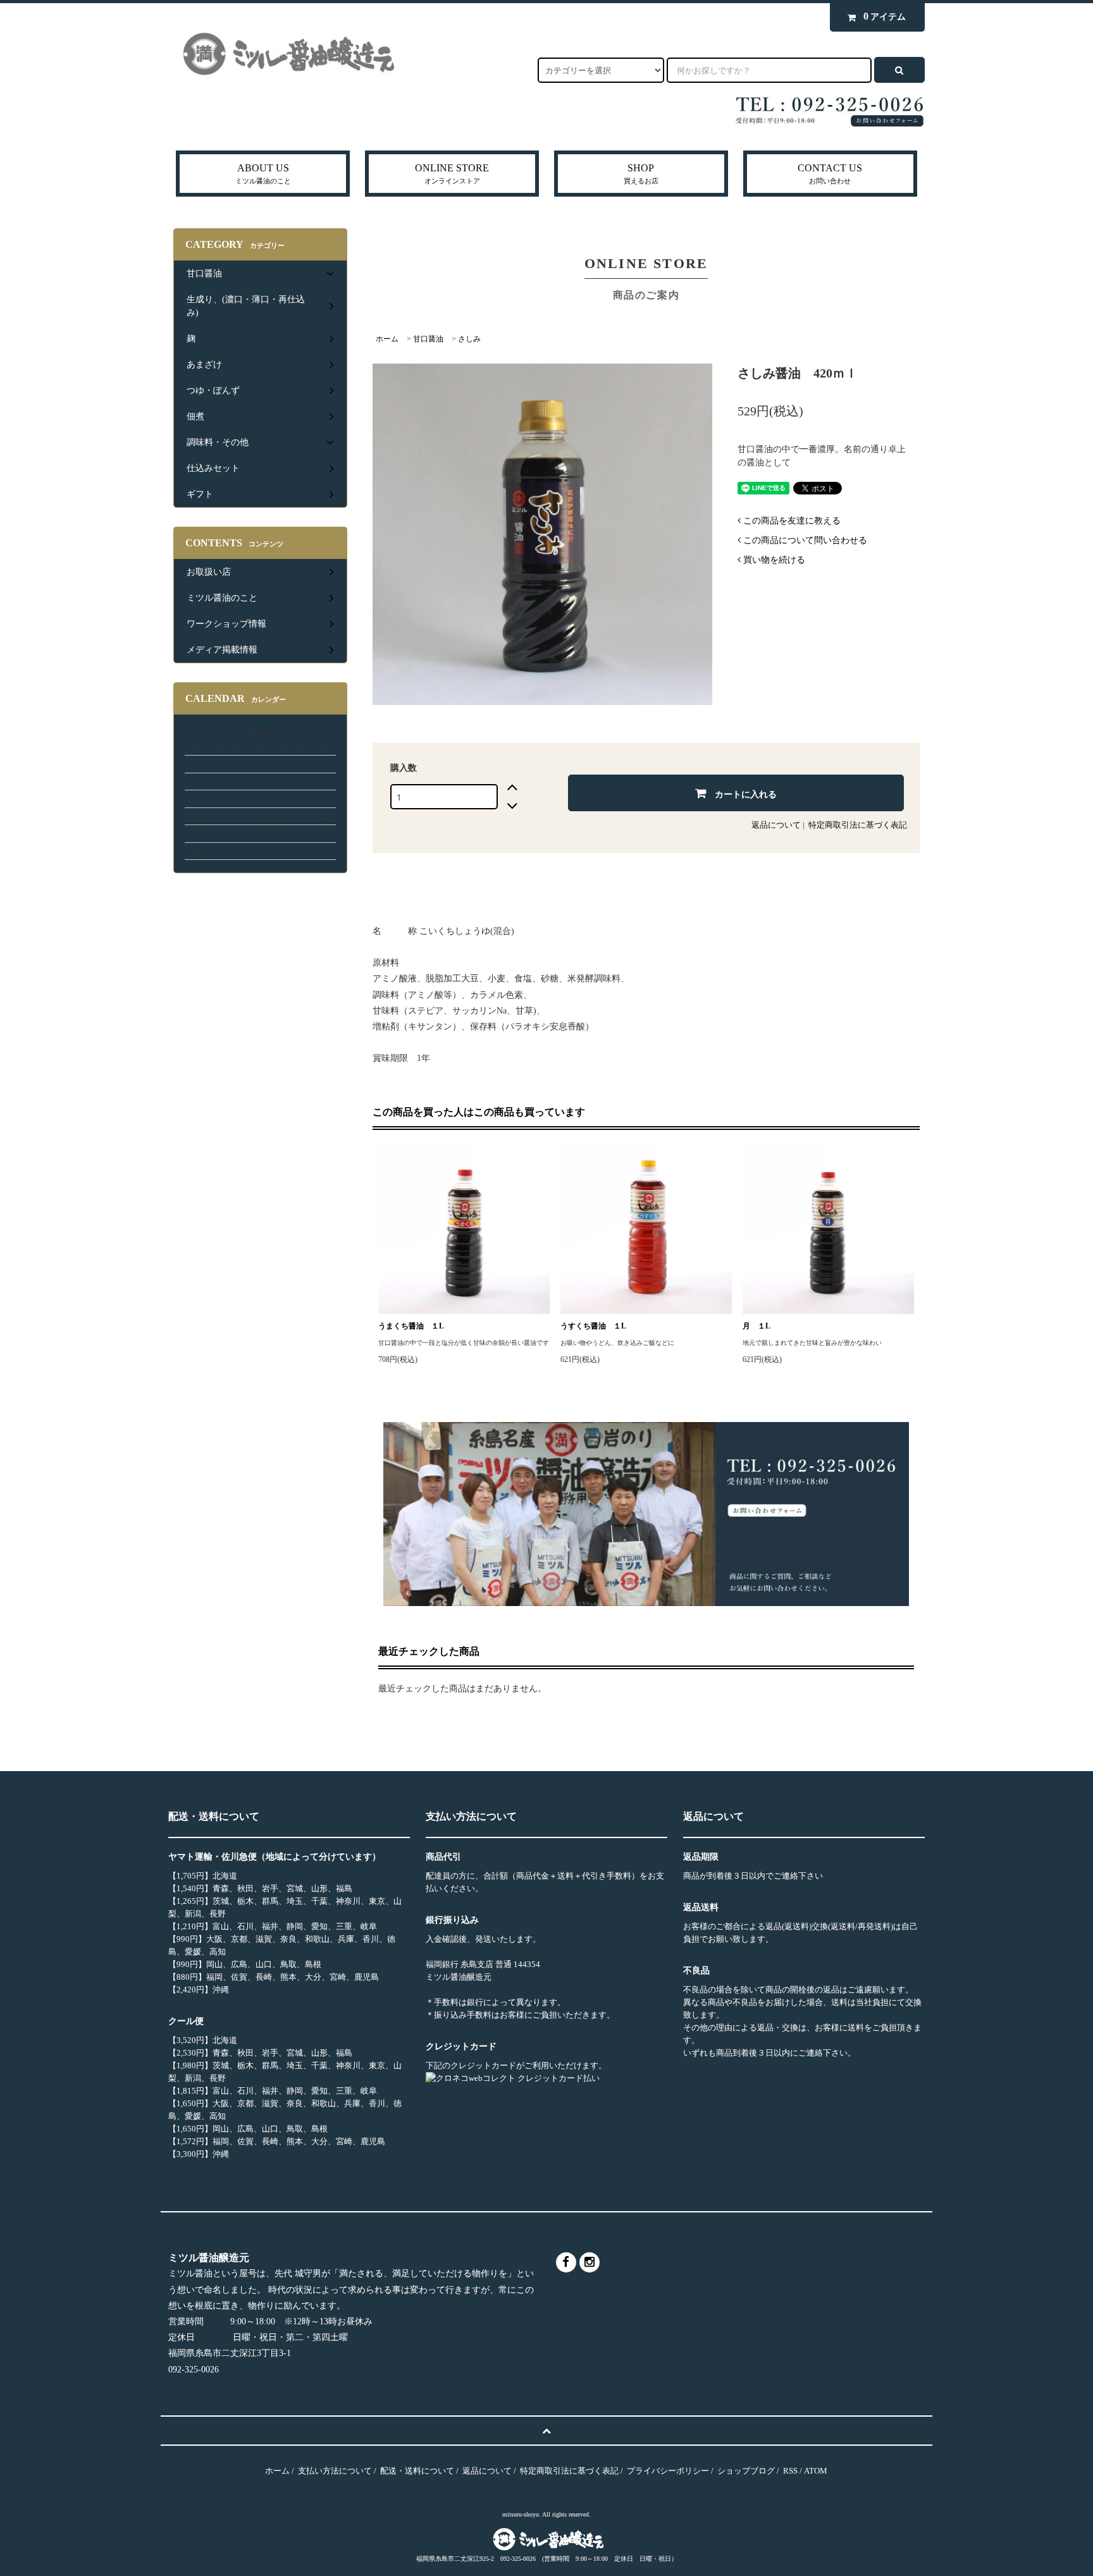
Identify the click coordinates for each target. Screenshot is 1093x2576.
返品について (776, 825)
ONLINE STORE (452, 174)
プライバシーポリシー (668, 2471)
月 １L (756, 1326)
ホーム (387, 339)
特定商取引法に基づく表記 (858, 825)
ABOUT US (263, 174)
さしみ (469, 339)
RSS (790, 2471)
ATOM (816, 2471)
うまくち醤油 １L (415, 1326)
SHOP (641, 174)
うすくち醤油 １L (593, 1326)
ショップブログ (746, 2471)
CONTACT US (830, 174)
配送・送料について (417, 2471)
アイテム (885, 16)
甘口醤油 (428, 339)
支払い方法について (335, 2471)
